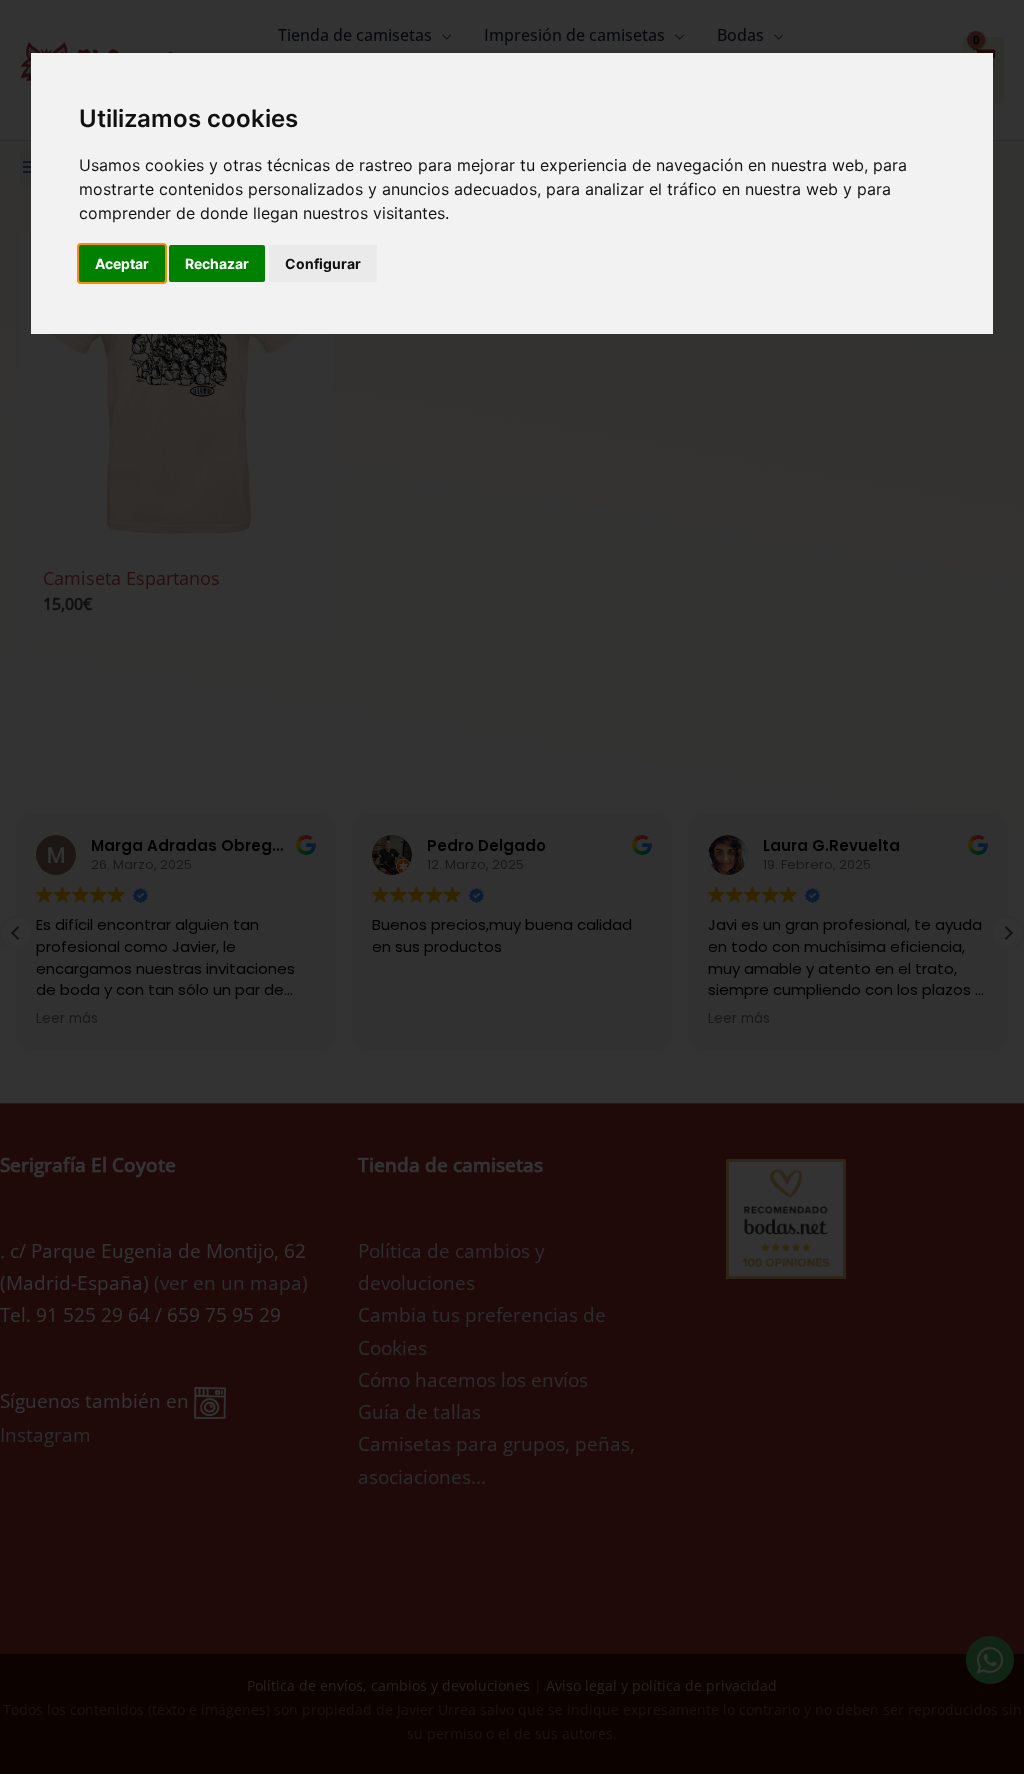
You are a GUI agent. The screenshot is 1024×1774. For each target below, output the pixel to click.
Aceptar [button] (122, 263)
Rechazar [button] (217, 263)
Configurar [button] (323, 263)
